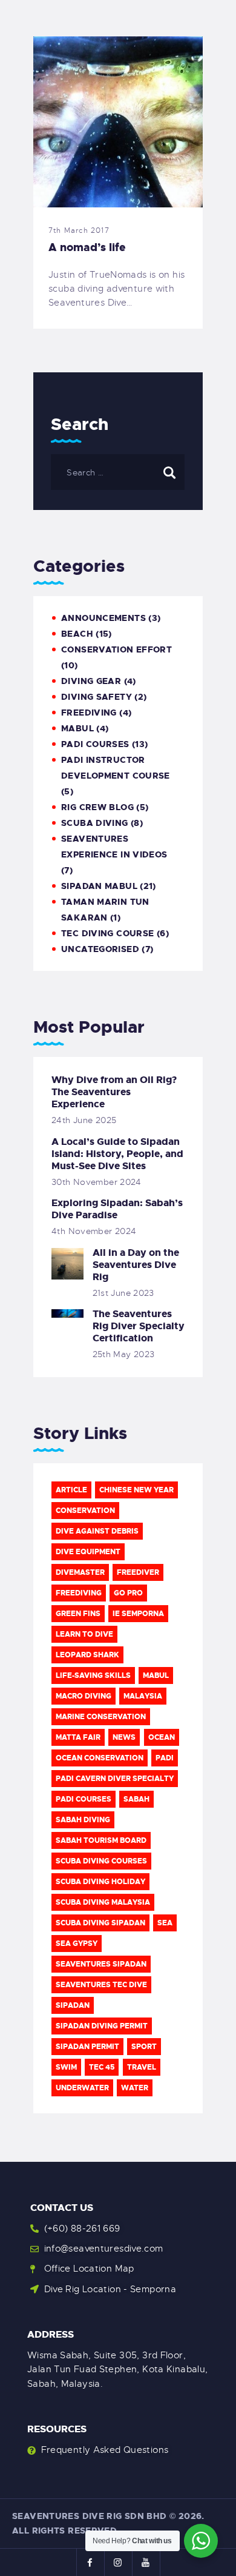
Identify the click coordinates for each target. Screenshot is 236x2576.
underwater (82, 2088)
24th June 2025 (84, 1120)
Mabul (156, 1675)
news (124, 1737)
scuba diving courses (101, 1861)
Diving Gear (91, 681)
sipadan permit (87, 2047)
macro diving (84, 1696)
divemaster (80, 1572)
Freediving (89, 713)
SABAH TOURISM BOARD (101, 1840)
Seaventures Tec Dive (101, 1985)
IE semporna (138, 1614)
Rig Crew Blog (97, 807)
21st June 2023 (123, 1293)
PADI (165, 1758)
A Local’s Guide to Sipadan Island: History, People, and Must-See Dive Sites (117, 1154)
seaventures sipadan (101, 1964)
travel (142, 2067)
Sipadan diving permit (102, 2026)
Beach (77, 634)
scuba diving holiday (100, 1882)
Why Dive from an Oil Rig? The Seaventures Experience (114, 1092)
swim (66, 2067)
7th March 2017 (79, 230)
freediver (138, 1572)
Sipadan (73, 2005)
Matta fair (78, 1737)
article (71, 1490)
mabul (77, 728)
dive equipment (88, 1552)
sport (144, 2047)
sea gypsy (77, 1944)
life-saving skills (93, 1675)
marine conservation (101, 1717)
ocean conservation (100, 1758)
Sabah (136, 1799)
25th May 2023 (124, 1354)
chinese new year (136, 1490)
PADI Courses (95, 744)
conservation (85, 1511)
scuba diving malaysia (103, 1902)
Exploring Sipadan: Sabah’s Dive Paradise (117, 1209)
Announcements (103, 618)
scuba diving (95, 823)
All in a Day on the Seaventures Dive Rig (136, 1265)
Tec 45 (102, 2067)
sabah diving (83, 1820)
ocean (162, 1737)
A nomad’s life (87, 247)
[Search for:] (118, 472)
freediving (79, 1593)
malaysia (143, 1696)
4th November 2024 (94, 1231)
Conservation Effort (116, 649)
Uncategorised (100, 949)
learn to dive (84, 1634)
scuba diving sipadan (100, 1923)
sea (165, 1923)
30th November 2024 (97, 1182)
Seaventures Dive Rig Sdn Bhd (90, 2516)
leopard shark (87, 1655)
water (135, 2088)
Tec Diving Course (107, 933)
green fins (78, 1614)
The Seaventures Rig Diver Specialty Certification (139, 1326)
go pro (128, 1593)
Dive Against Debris (97, 1531)
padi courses (84, 1799)
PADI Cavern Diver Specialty (115, 1779)
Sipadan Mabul (99, 886)
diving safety (97, 697)
